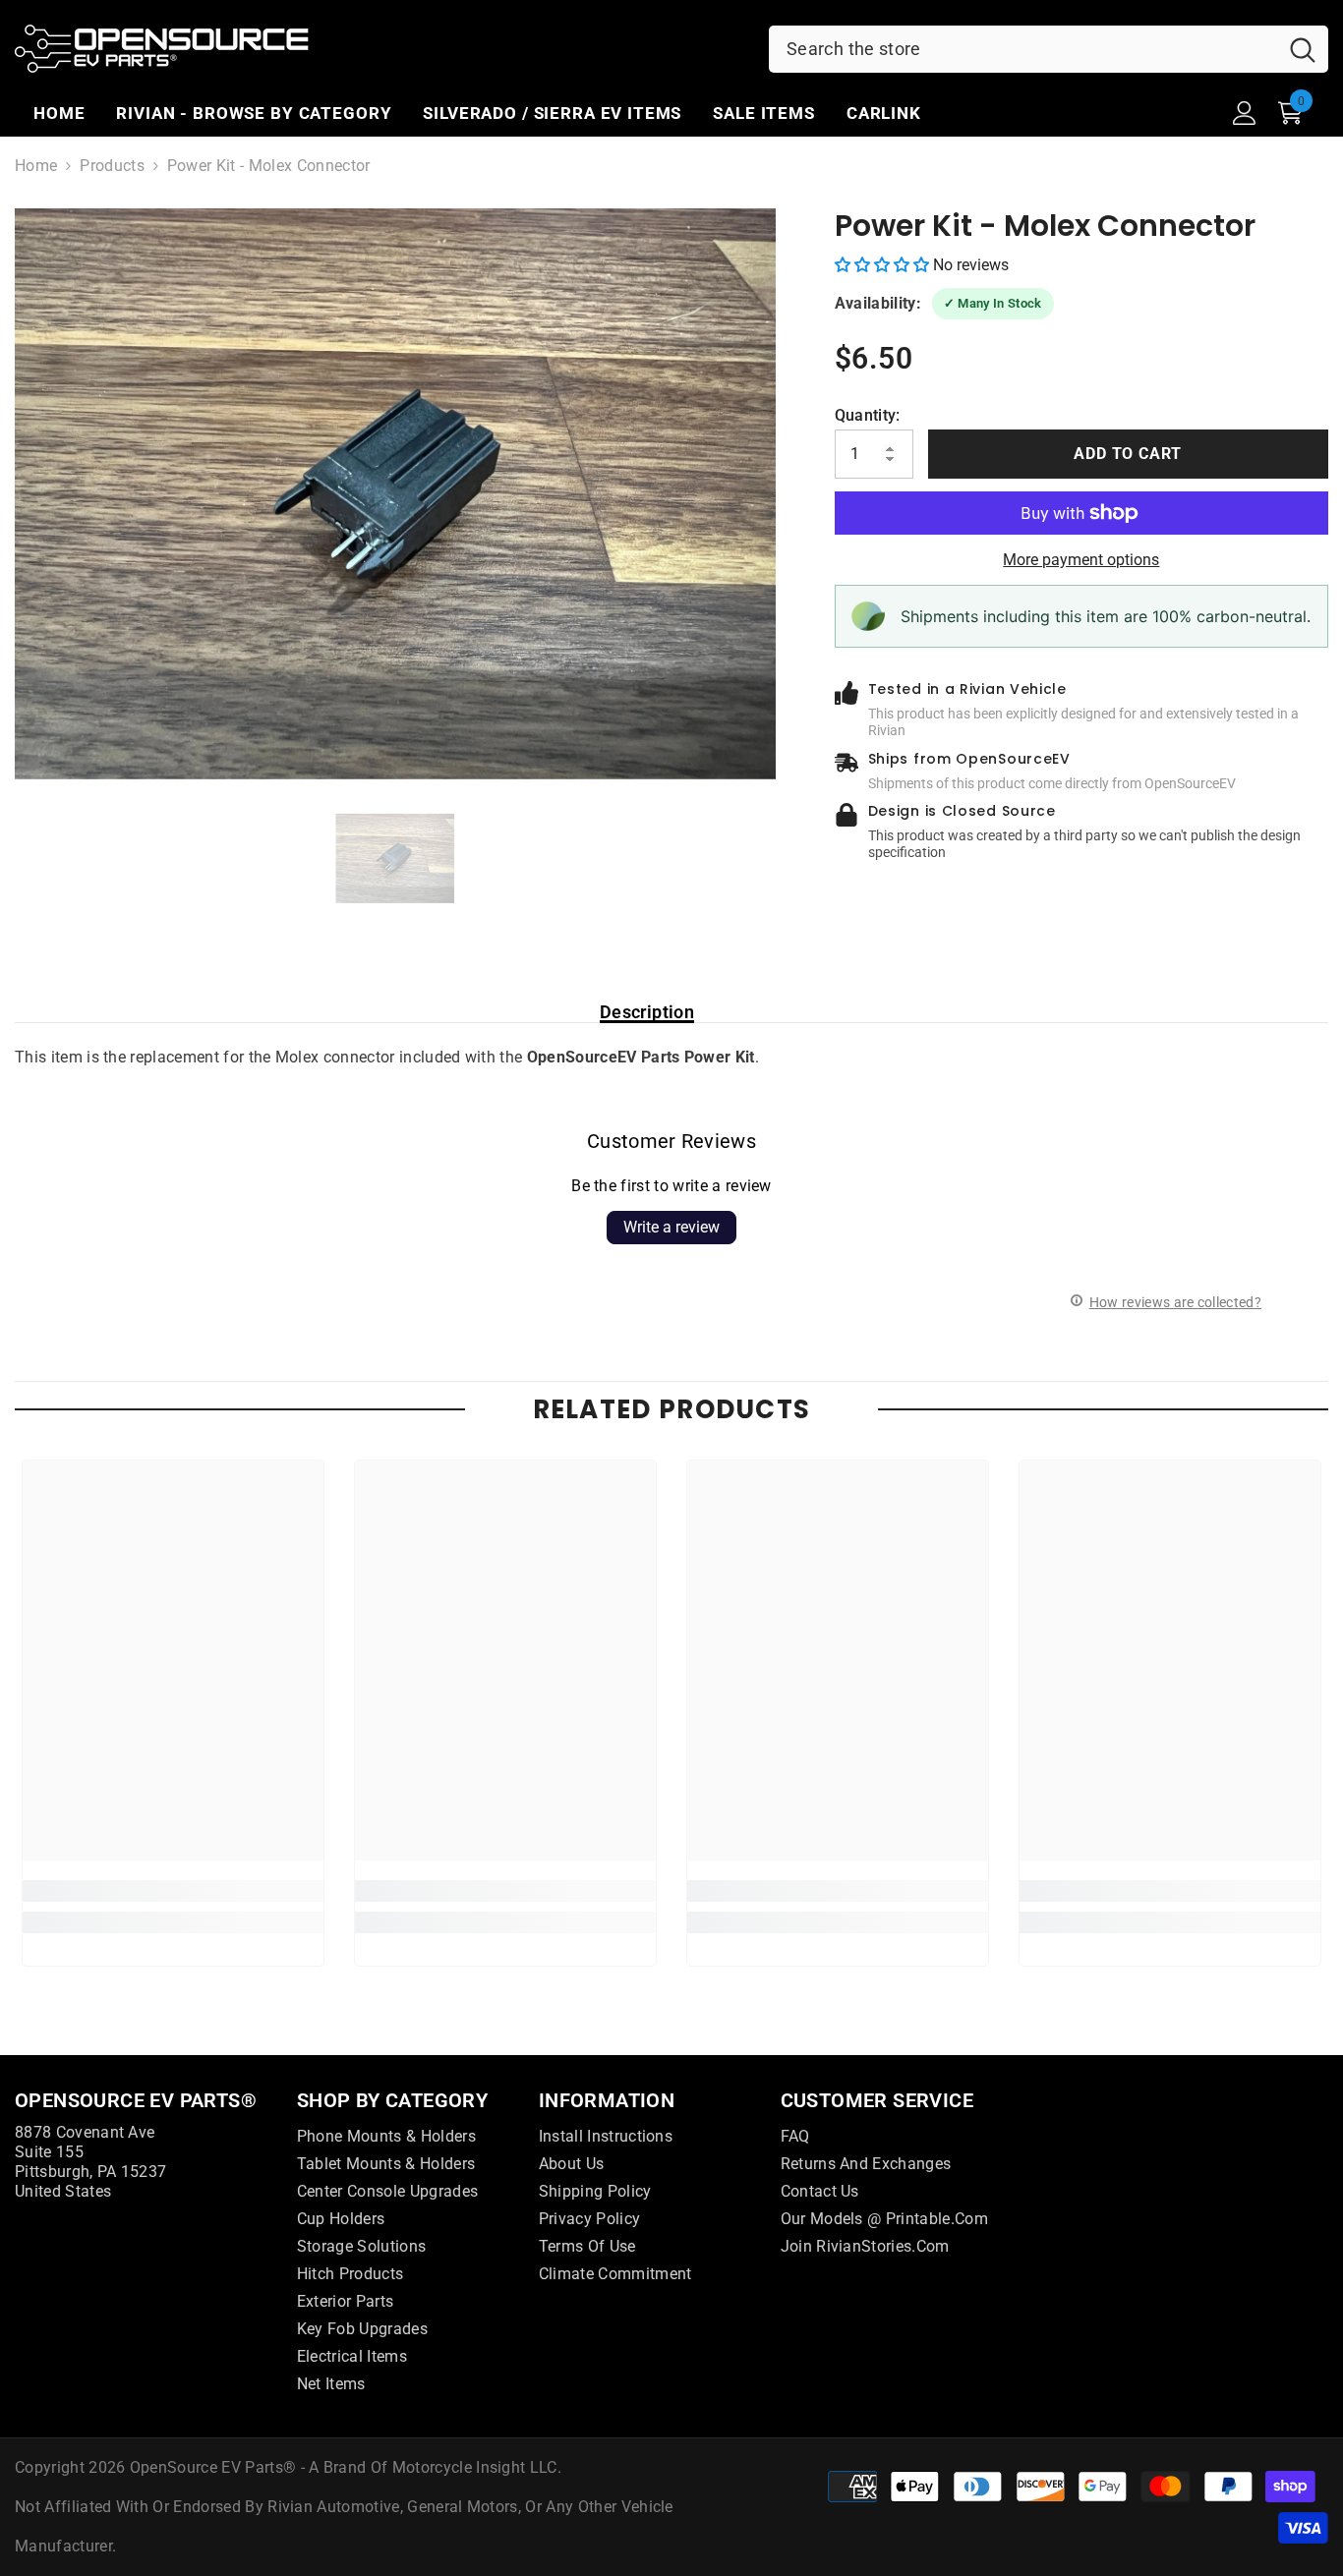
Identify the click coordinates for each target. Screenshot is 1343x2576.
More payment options (1081, 560)
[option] (395, 494)
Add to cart (1128, 454)
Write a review (671, 1227)
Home (36, 166)
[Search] (1049, 49)
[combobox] (1023, 49)
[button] (884, 265)
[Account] (1245, 113)
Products (112, 166)
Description (647, 1012)
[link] (173, 1891)
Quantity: (868, 415)
